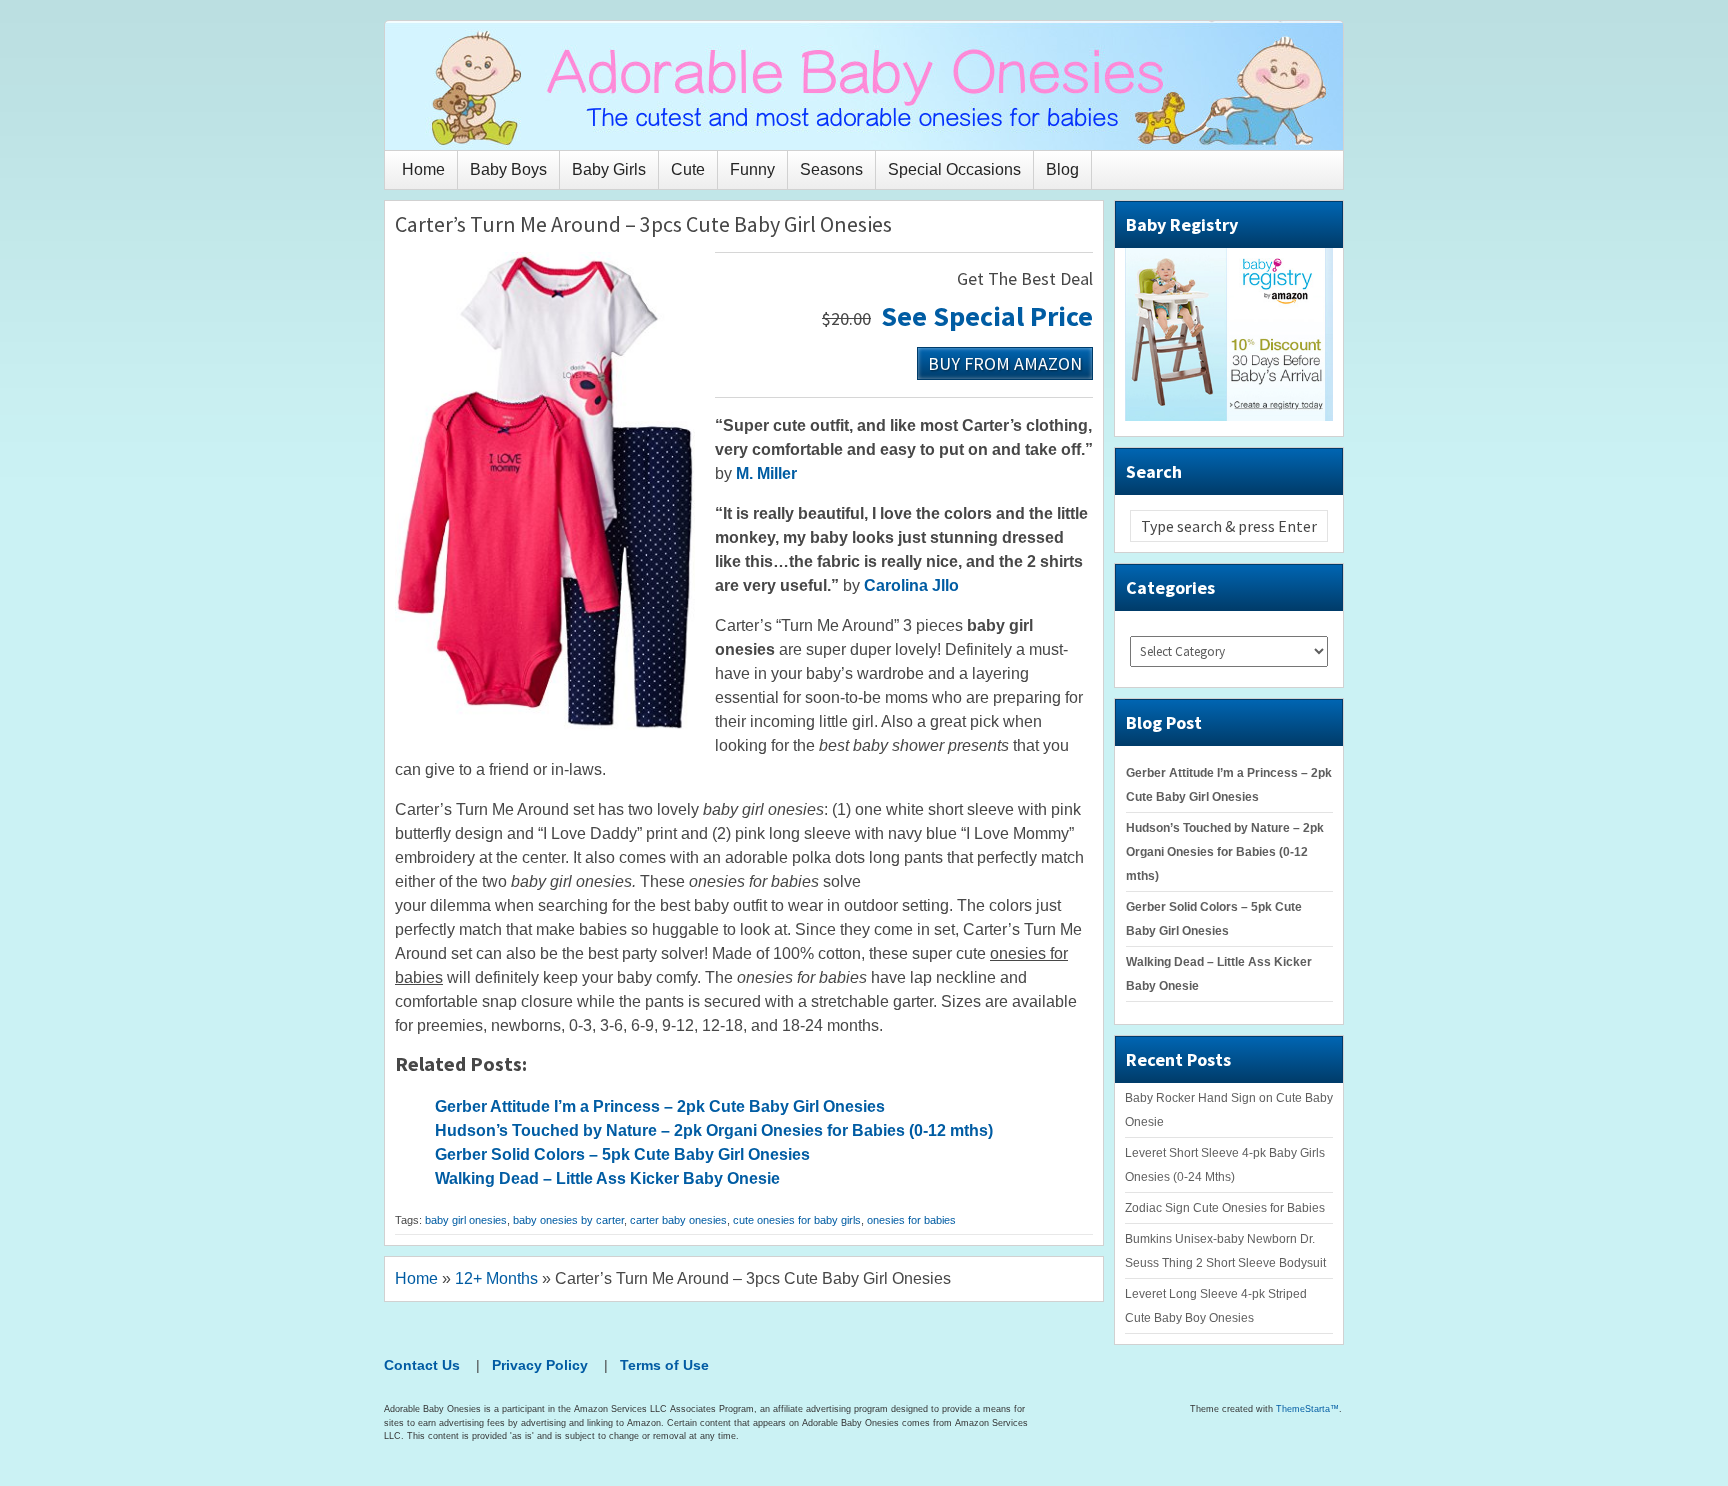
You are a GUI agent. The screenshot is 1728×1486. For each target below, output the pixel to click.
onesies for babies (911, 1220)
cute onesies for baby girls (797, 1220)
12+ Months (496, 1278)
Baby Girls (609, 169)
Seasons (831, 169)
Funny (752, 169)
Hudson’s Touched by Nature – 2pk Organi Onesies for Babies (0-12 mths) (714, 1130)
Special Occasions (954, 169)
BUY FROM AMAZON (1005, 362)
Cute (688, 169)
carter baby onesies (678, 1220)
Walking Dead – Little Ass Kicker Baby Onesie (607, 1178)
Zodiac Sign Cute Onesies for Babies (1225, 1208)
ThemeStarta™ (1307, 1409)
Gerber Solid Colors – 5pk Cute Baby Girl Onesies (622, 1154)
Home (423, 169)
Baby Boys (508, 169)
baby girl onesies (466, 1220)
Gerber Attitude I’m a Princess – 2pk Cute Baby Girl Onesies (660, 1106)
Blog (1062, 169)
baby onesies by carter (568, 1220)
